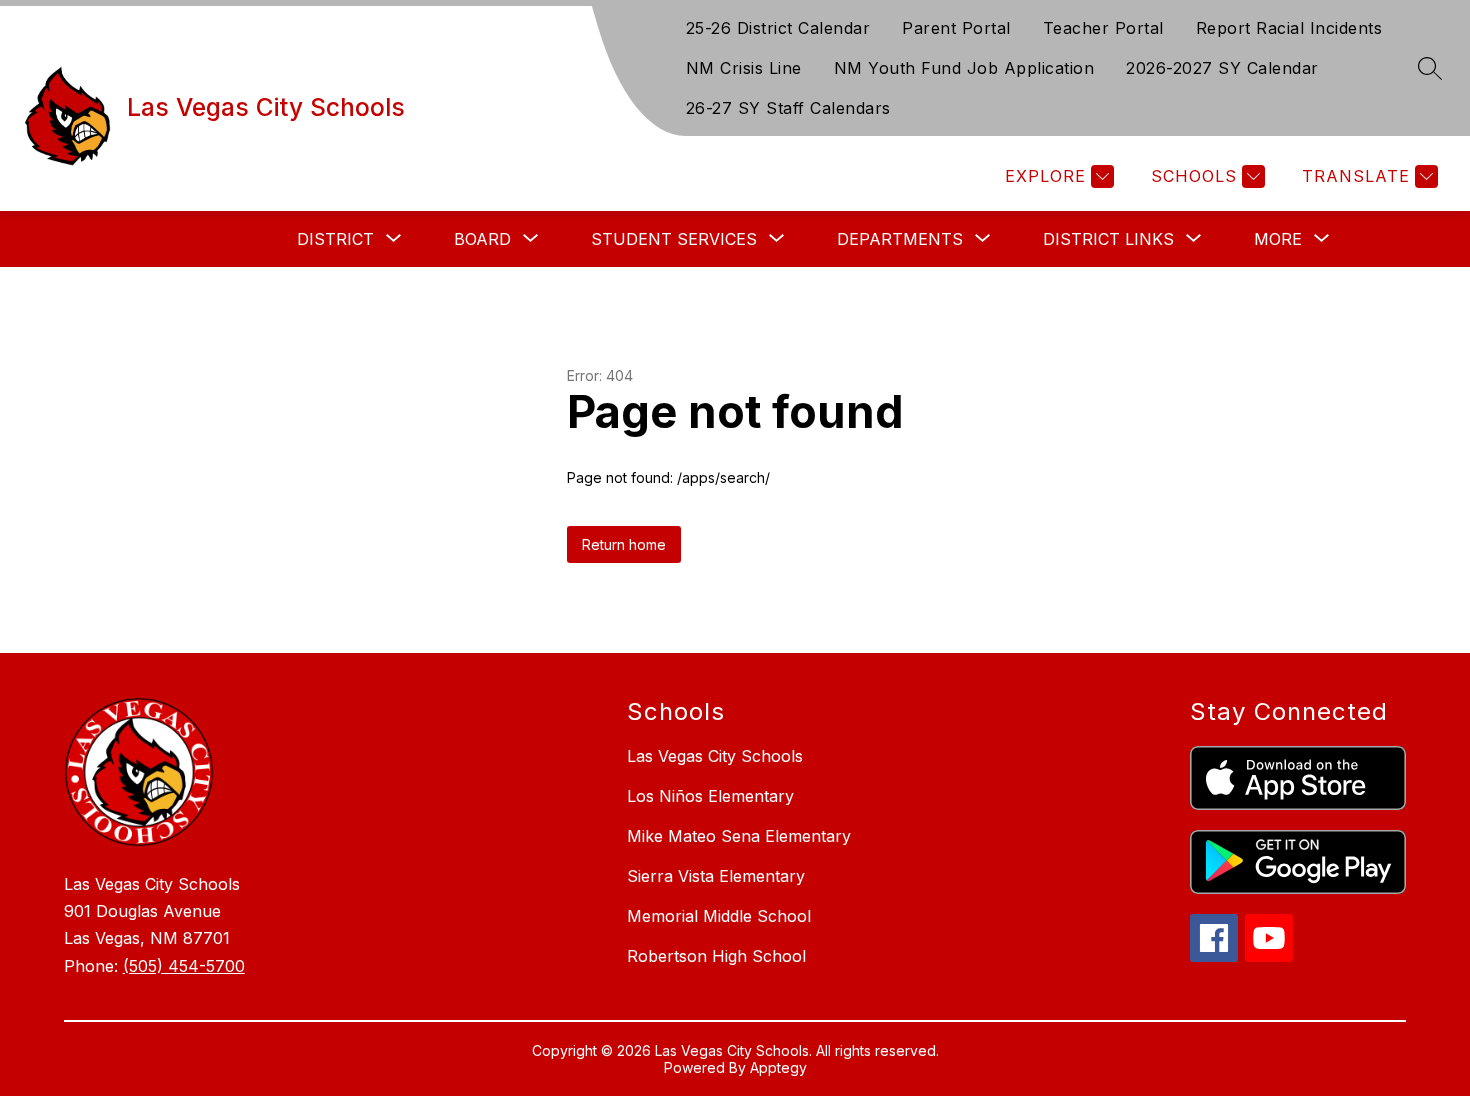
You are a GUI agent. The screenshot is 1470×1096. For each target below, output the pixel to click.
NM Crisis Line (744, 68)
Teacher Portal (1103, 28)
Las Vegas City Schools (715, 756)
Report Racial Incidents (1289, 28)
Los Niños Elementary (710, 796)
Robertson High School (716, 956)
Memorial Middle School (719, 916)
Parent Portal (956, 28)
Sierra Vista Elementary (716, 876)
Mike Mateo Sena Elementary (739, 836)
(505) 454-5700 (184, 966)
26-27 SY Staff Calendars (788, 108)
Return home (624, 544)
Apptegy (778, 1067)
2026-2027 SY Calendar (1222, 68)
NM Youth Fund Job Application (964, 68)
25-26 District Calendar (778, 28)
